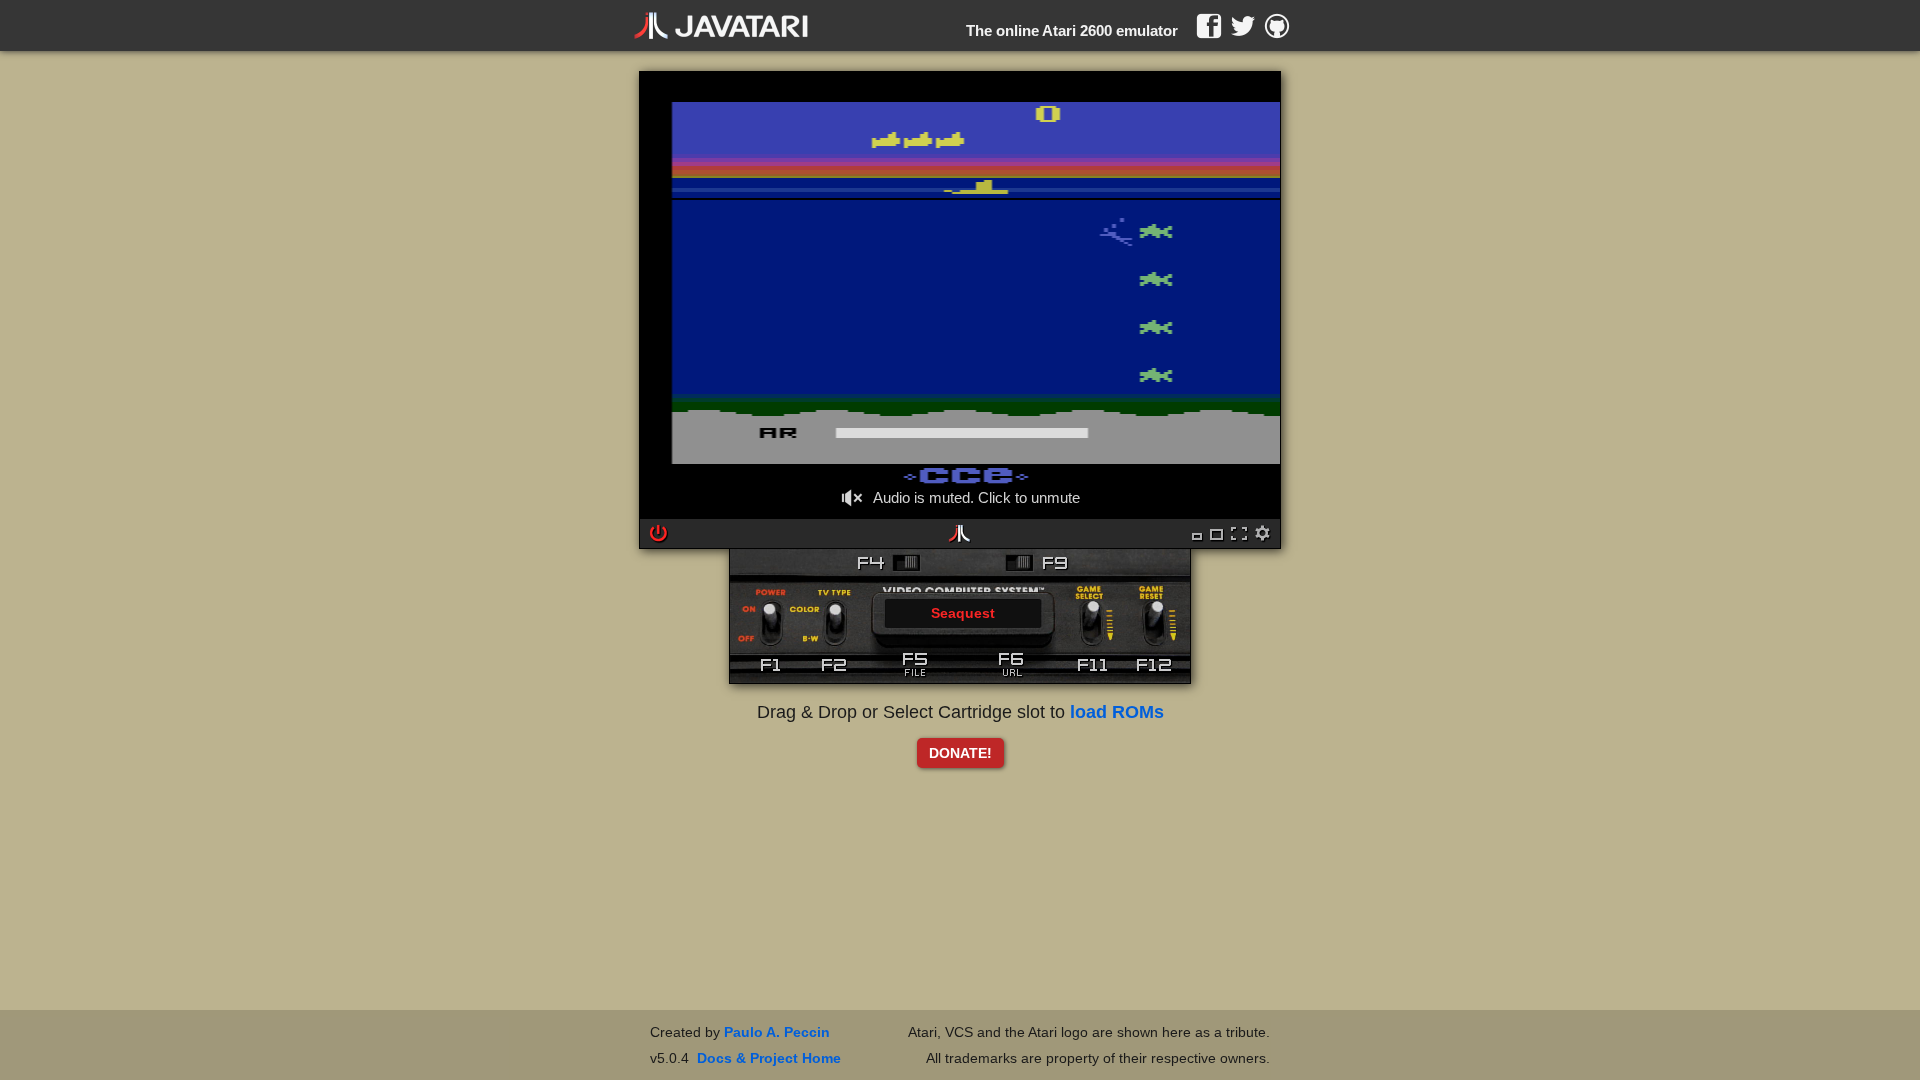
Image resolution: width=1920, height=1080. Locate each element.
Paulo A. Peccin (777, 1032)
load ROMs (1117, 712)
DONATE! (960, 753)
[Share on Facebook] (1209, 26)
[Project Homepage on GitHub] (1277, 26)
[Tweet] (1243, 26)
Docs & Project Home (769, 1058)
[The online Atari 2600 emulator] (721, 26)
